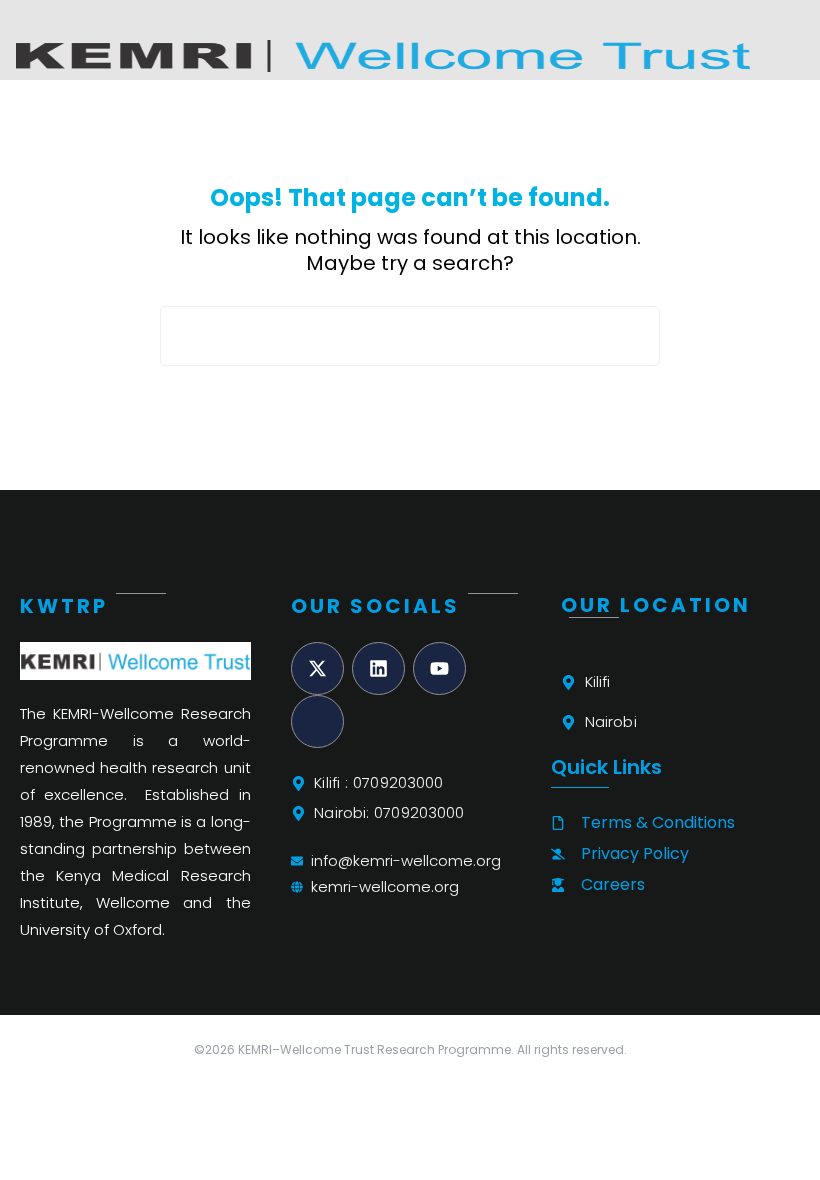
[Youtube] (439, 668)
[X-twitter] (317, 668)
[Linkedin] (378, 668)
